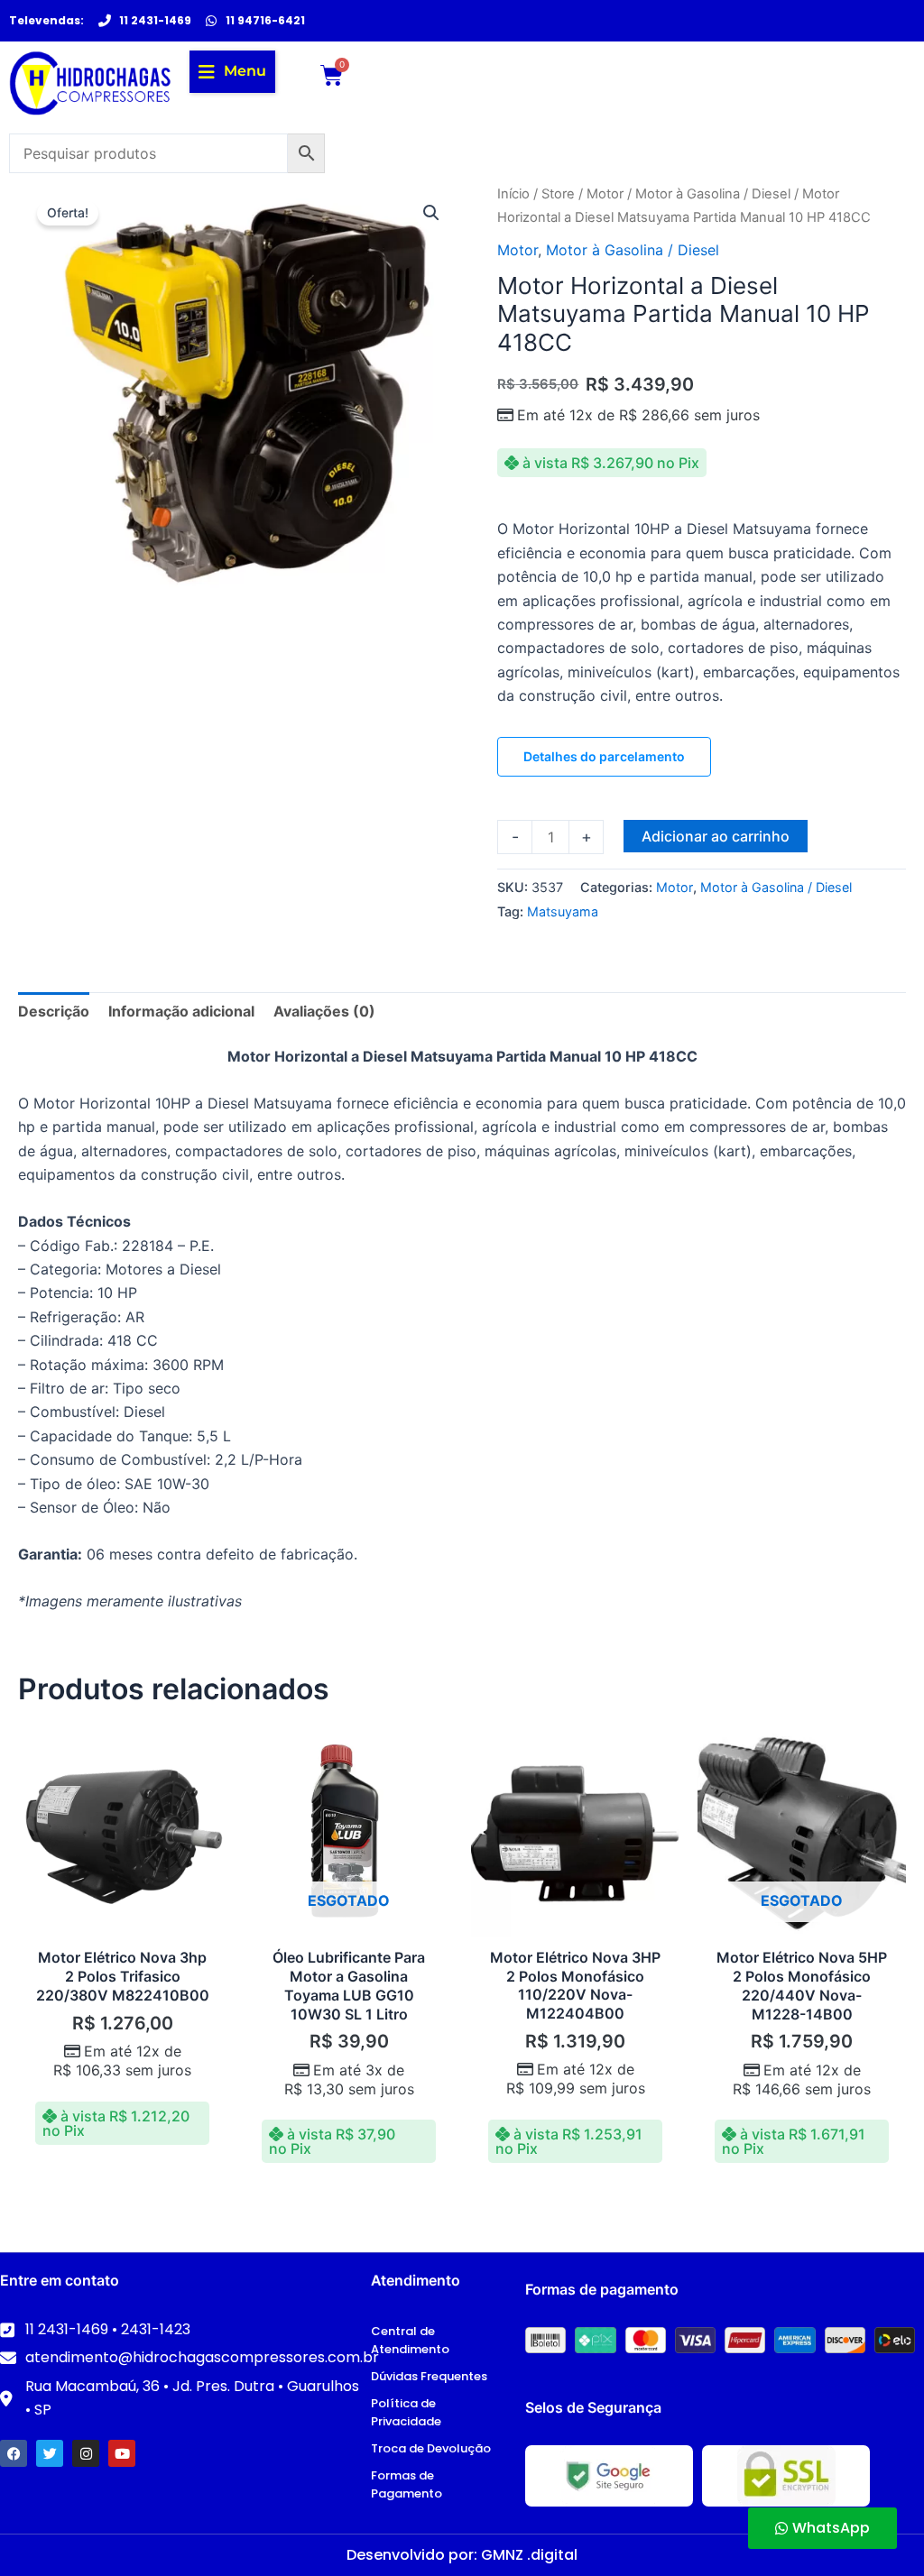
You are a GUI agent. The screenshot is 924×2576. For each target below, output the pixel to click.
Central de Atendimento (410, 2340)
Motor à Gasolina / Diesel (713, 194)
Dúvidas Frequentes (429, 2376)
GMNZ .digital (529, 2555)
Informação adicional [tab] (181, 1011)
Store (558, 194)
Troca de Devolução (431, 2448)
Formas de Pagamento (407, 2484)
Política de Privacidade (406, 2412)
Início (513, 194)
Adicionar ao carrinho (716, 836)
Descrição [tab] (54, 1011)
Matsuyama (563, 911)
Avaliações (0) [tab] (324, 1011)
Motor (605, 194)
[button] (232, 71)
